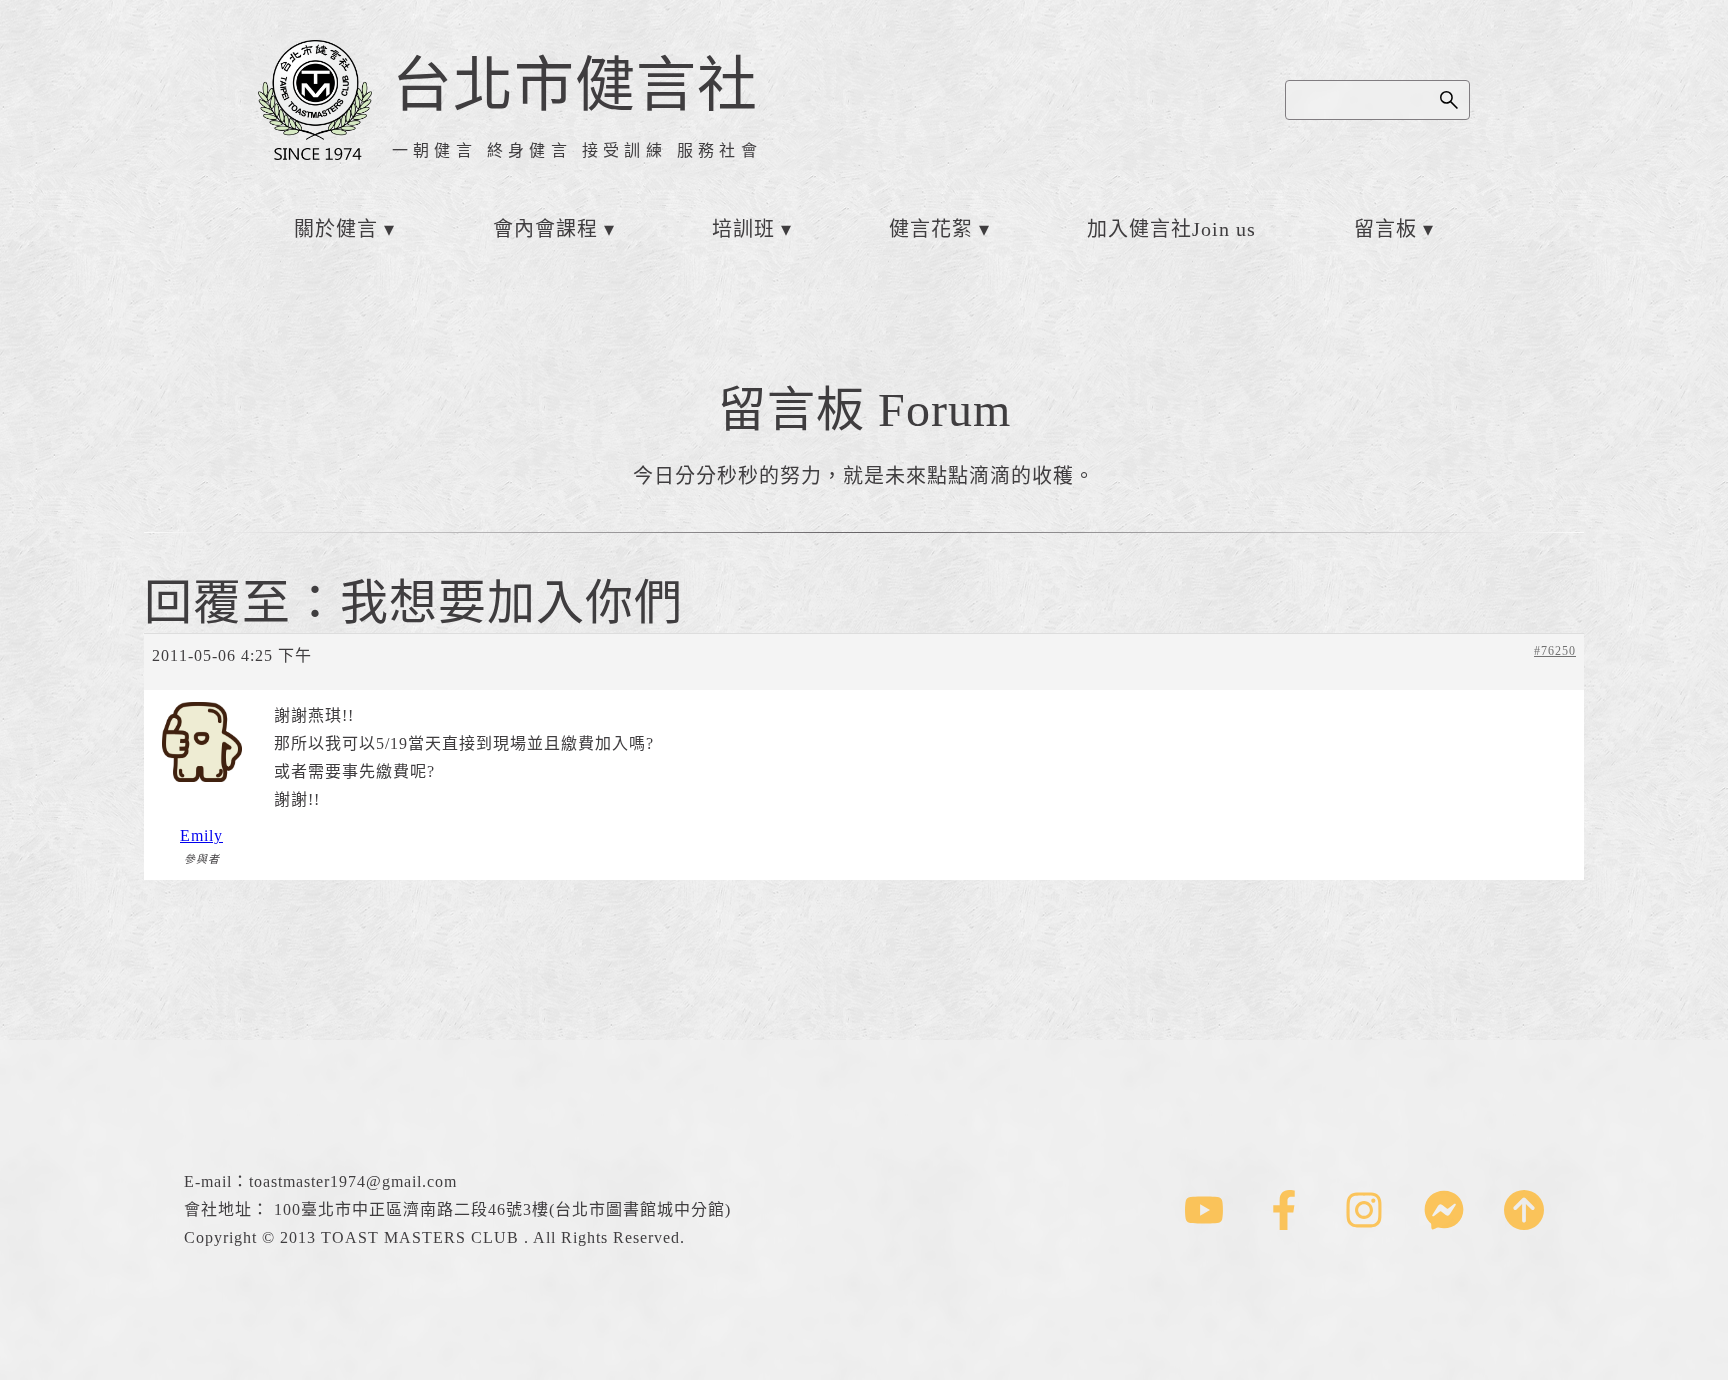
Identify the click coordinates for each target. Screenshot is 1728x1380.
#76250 (1555, 651)
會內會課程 (545, 229)
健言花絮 (931, 229)
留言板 (1385, 229)
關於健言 (336, 229)
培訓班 (743, 229)
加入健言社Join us (1171, 229)
